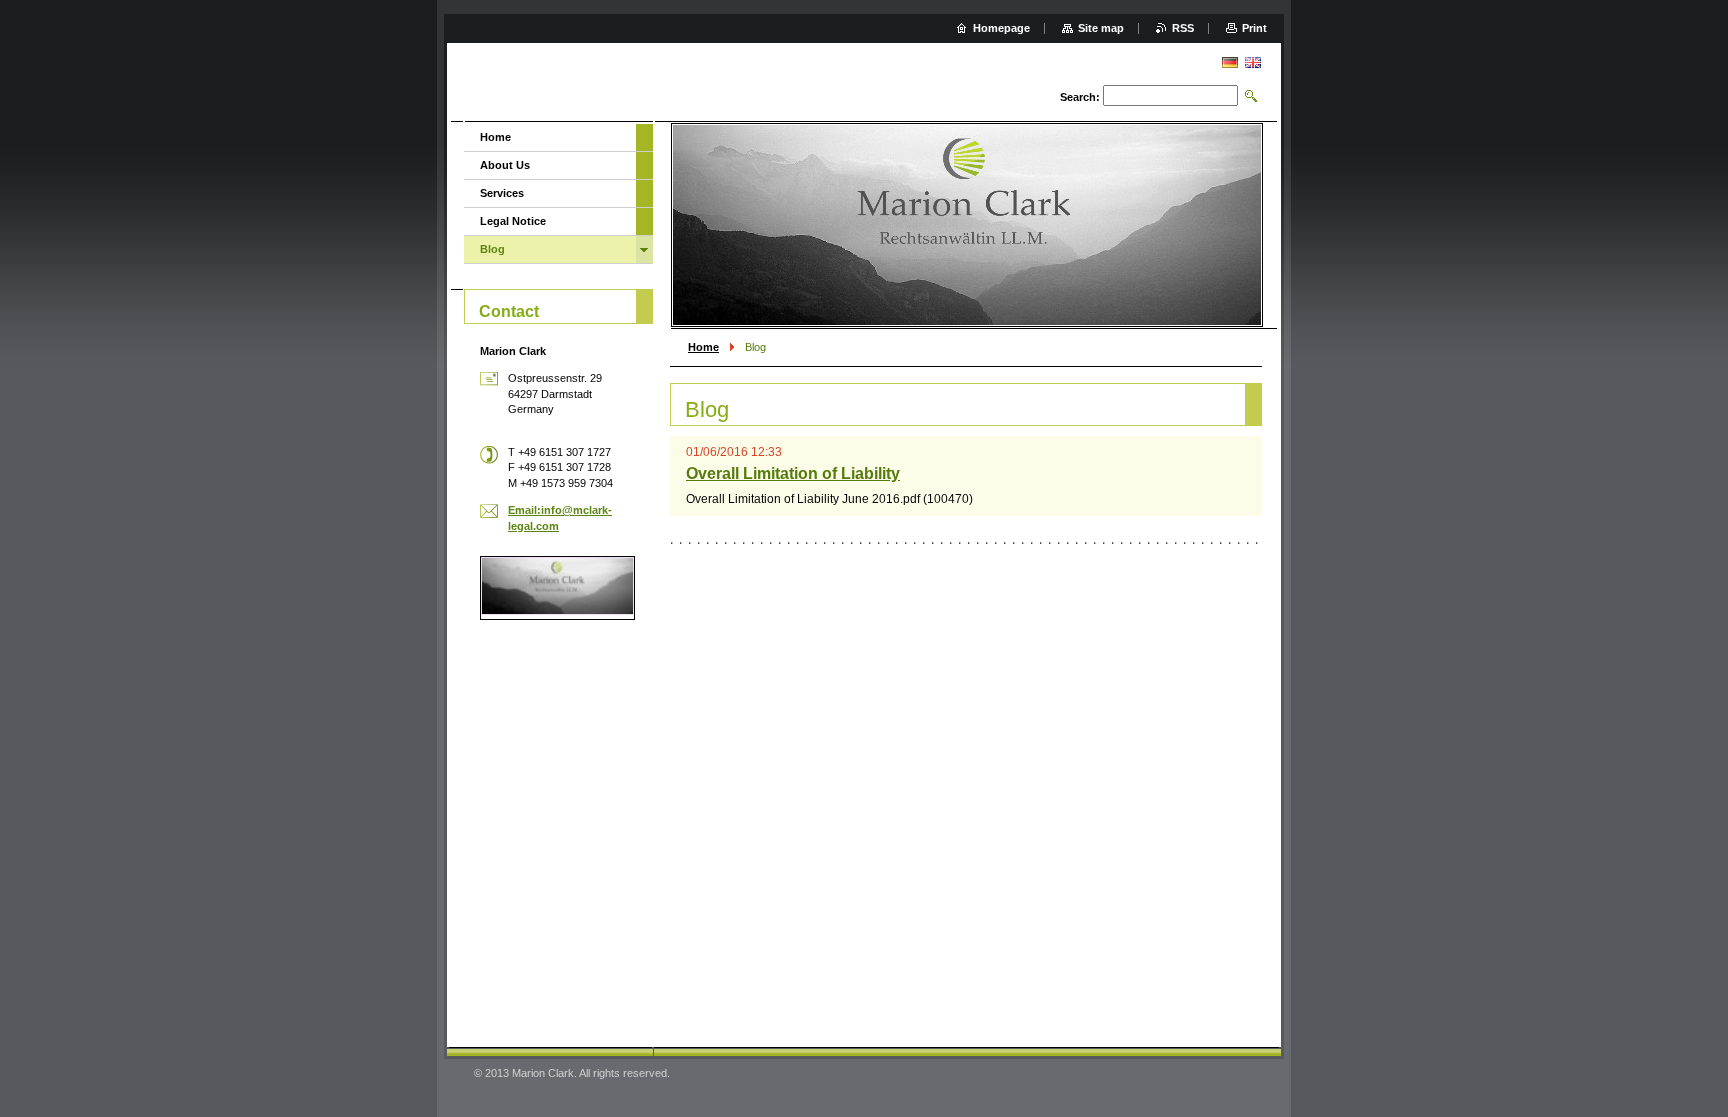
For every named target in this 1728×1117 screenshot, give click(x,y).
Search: (1080, 97)
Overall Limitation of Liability (793, 473)
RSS (1183, 28)
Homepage (1001, 28)
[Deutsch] (1230, 62)
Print (1254, 28)
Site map (1101, 28)
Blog (492, 249)
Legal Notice (513, 221)
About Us (505, 165)
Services (502, 193)
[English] (1253, 62)
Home (703, 347)
